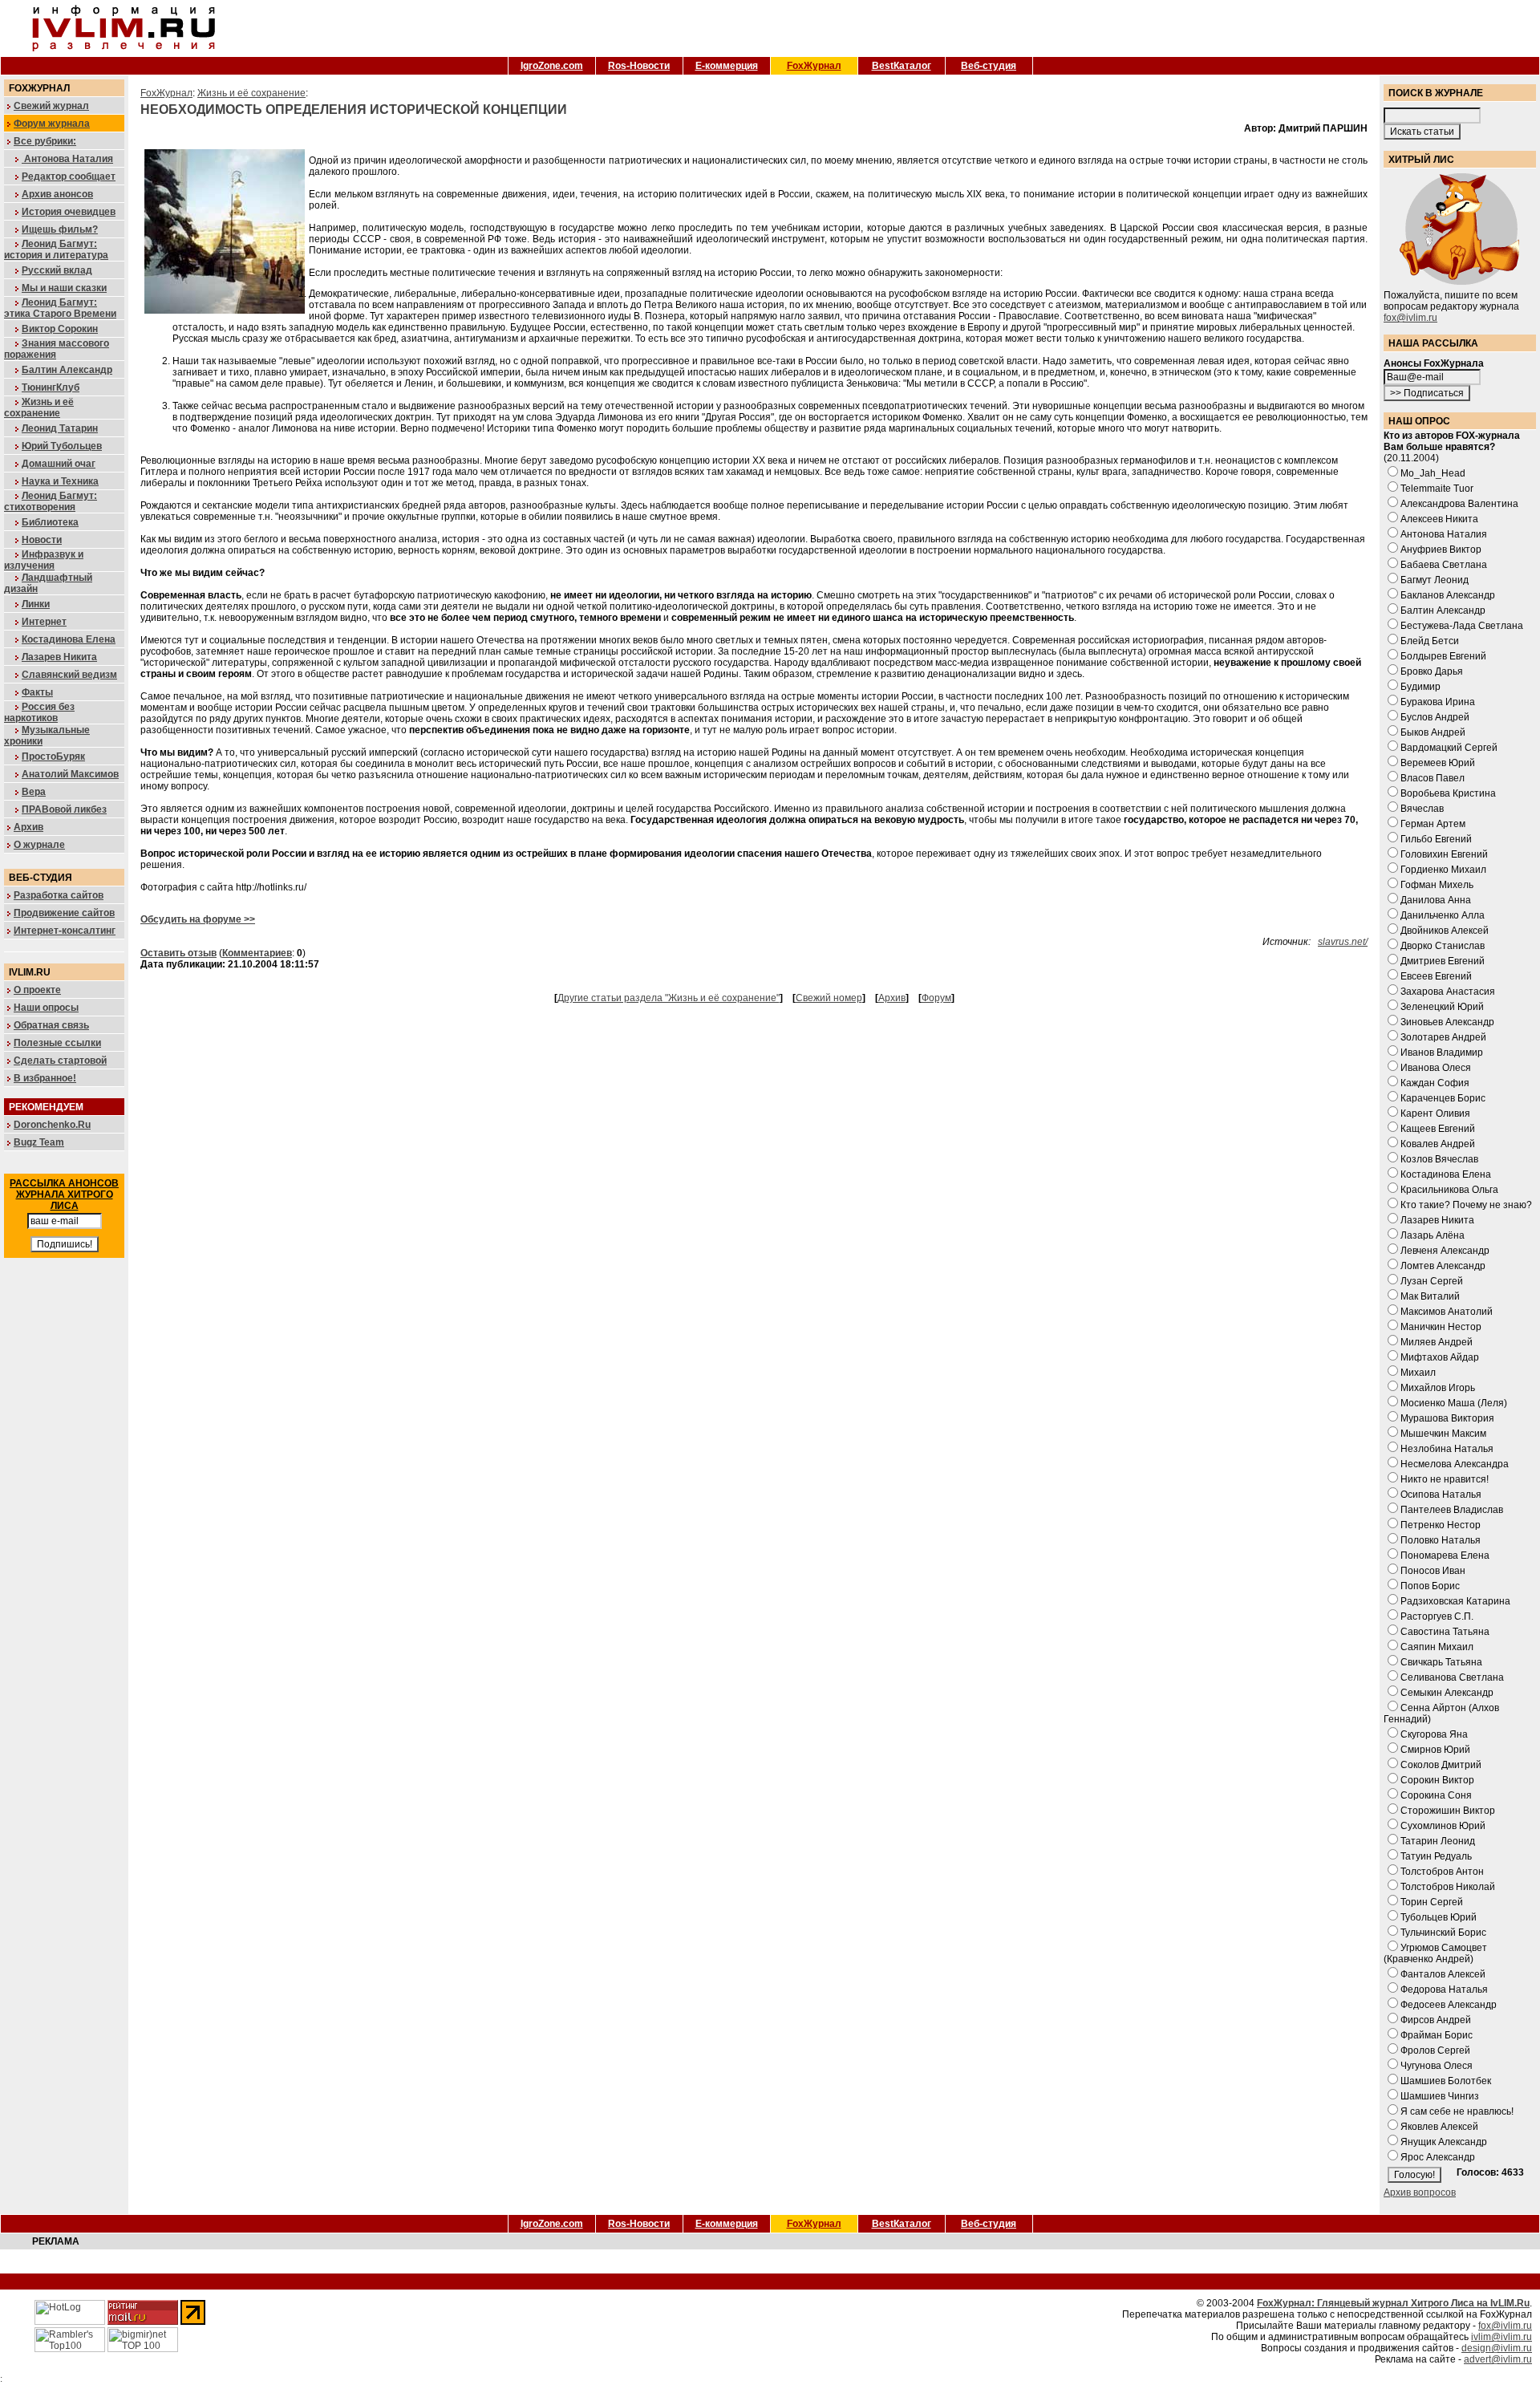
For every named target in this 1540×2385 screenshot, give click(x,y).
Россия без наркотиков (39, 712)
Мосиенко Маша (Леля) (1454, 1403)
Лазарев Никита (59, 657)
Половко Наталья (1441, 1540)
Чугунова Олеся (1437, 2066)
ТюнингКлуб (51, 387)
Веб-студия (989, 66)
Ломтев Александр (1443, 1266)
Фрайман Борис (1437, 2035)
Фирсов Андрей (1436, 2020)
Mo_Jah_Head (1433, 473)
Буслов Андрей (1435, 717)
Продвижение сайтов (64, 913)
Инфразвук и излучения (44, 560)
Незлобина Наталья (1447, 1449)
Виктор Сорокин (60, 329)
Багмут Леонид (1435, 580)
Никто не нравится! (1445, 1479)
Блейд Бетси (1430, 641)
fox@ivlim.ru (1410, 318)
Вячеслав (1422, 809)
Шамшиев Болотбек (1446, 2081)
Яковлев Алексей (1439, 2127)
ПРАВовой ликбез (64, 809)
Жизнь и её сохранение (39, 408)
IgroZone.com (552, 66)
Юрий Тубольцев (62, 446)
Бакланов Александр (1448, 595)
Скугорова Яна (1434, 1734)
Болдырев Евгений (1443, 656)
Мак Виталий (1430, 1296)
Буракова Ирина (1438, 702)
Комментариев (257, 953)
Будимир (1420, 687)
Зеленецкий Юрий (1442, 1007)
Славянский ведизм (69, 675)
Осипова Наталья (1441, 1495)
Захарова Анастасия (1448, 992)
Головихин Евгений (1444, 854)
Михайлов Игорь (1438, 1388)
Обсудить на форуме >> (198, 919)
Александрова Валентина (1459, 504)
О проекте (37, 990)
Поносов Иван (1433, 1571)
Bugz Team (39, 1142)
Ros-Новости (639, 66)
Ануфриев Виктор (1441, 550)
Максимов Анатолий (1447, 1312)
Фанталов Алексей (1443, 1974)
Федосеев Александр (1449, 2005)
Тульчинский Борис (1443, 1933)
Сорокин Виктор (1437, 1780)
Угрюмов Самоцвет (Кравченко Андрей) (1435, 1953)
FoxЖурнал (814, 66)
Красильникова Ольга (1449, 1190)
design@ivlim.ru (1497, 2348)
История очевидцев (69, 212)
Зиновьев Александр (1447, 1022)
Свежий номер (829, 998)
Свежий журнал (51, 106)
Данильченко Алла (1443, 915)
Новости (42, 540)
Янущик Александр (1444, 2142)
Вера (34, 792)
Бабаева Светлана (1444, 565)
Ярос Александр (1438, 2157)
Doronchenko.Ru (52, 1125)
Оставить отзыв (178, 953)
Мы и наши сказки (64, 288)
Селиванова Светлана (1452, 1677)
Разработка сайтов (59, 895)
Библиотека (50, 522)
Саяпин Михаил (1437, 1647)
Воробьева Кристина (1448, 793)
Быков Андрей (1433, 732)
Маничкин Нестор (1441, 1327)
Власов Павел (1433, 778)
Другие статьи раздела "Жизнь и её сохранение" (669, 998)
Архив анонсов (57, 194)
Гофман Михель (1437, 885)
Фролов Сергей (1435, 2050)
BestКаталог (902, 66)
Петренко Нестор (1441, 1525)
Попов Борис (1430, 1586)
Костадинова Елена (69, 639)
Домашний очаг (59, 464)
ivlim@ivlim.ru (1501, 2337)
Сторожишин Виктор (1448, 1811)
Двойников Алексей (1445, 931)
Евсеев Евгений (1436, 976)
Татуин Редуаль (1436, 1856)
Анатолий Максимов (70, 774)
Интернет (44, 622)
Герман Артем (1433, 824)
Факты (37, 692)
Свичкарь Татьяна (1441, 1662)
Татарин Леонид (1438, 1841)
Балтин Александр (67, 370)
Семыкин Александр (1447, 1693)
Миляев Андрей (1437, 1342)
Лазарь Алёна (1433, 1235)
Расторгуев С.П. (1437, 1616)
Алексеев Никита (1439, 519)
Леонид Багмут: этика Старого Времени (60, 308)
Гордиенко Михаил (1443, 870)
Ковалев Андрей (1438, 1144)
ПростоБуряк (53, 756)
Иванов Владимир (1442, 1053)
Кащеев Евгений (1438, 1129)
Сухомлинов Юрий (1443, 1826)
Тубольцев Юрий (1439, 1917)
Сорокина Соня (1436, 1795)
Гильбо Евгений (1436, 839)
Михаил (1418, 1373)
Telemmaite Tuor (1437, 489)
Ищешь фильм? (60, 229)
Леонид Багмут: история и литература (56, 249)
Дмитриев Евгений (1443, 961)
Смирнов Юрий (1435, 1750)
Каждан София (1435, 1083)
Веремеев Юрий (1438, 763)
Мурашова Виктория (1447, 1418)
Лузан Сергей (1432, 1281)
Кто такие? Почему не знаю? (1466, 1205)
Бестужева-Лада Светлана (1462, 626)
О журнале (39, 845)
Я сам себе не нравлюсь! (1457, 2111)
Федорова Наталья (1444, 1990)
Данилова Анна (1436, 900)
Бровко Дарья (1432, 671)
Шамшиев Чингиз (1440, 2096)
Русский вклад (57, 270)
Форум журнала (52, 124)
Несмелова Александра (1455, 1464)
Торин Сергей (1432, 1902)
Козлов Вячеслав (1439, 1159)
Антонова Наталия (67, 159)
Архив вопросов (1420, 2192)
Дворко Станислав (1443, 946)
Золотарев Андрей (1443, 1037)
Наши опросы (46, 1008)
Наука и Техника (60, 481)
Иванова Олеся (1436, 1068)
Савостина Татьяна (1445, 1632)
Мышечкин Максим (1443, 1434)
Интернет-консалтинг (65, 931)
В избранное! (45, 1078)
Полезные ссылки (57, 1043)
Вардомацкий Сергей (1449, 748)
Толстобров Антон (1442, 1872)
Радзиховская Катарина (1455, 1601)
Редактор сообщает (69, 176)
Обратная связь (51, 1025)
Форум (936, 998)
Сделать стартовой (60, 1061)
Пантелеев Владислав (1452, 1510)
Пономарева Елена (1445, 1556)
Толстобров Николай (1448, 1887)
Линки (36, 604)
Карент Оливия (1435, 1113)
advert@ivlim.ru (1498, 2359)
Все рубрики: (45, 141)
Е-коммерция (727, 66)
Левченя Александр (1445, 1251)
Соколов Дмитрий (1441, 1765)
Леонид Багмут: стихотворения (51, 501)
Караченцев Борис (1443, 1098)
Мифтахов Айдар (1440, 1357)
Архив (28, 827)
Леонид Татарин (60, 428)
